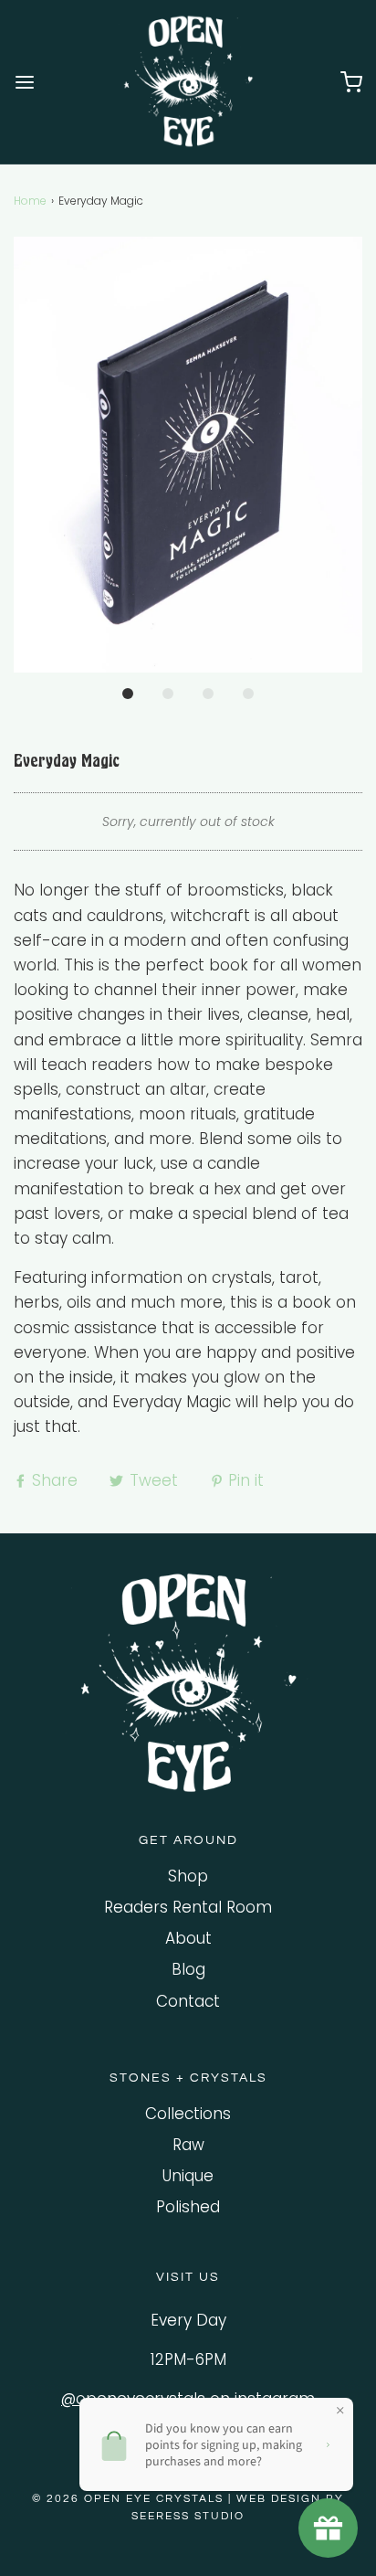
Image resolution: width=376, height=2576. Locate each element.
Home (30, 201)
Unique (188, 2176)
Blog (188, 1969)
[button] (188, 455)
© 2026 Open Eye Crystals (130, 2499)
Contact (188, 2001)
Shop (188, 1876)
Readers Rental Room (188, 1907)
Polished (188, 2207)
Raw (188, 2145)
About (188, 1938)
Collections (188, 2114)
